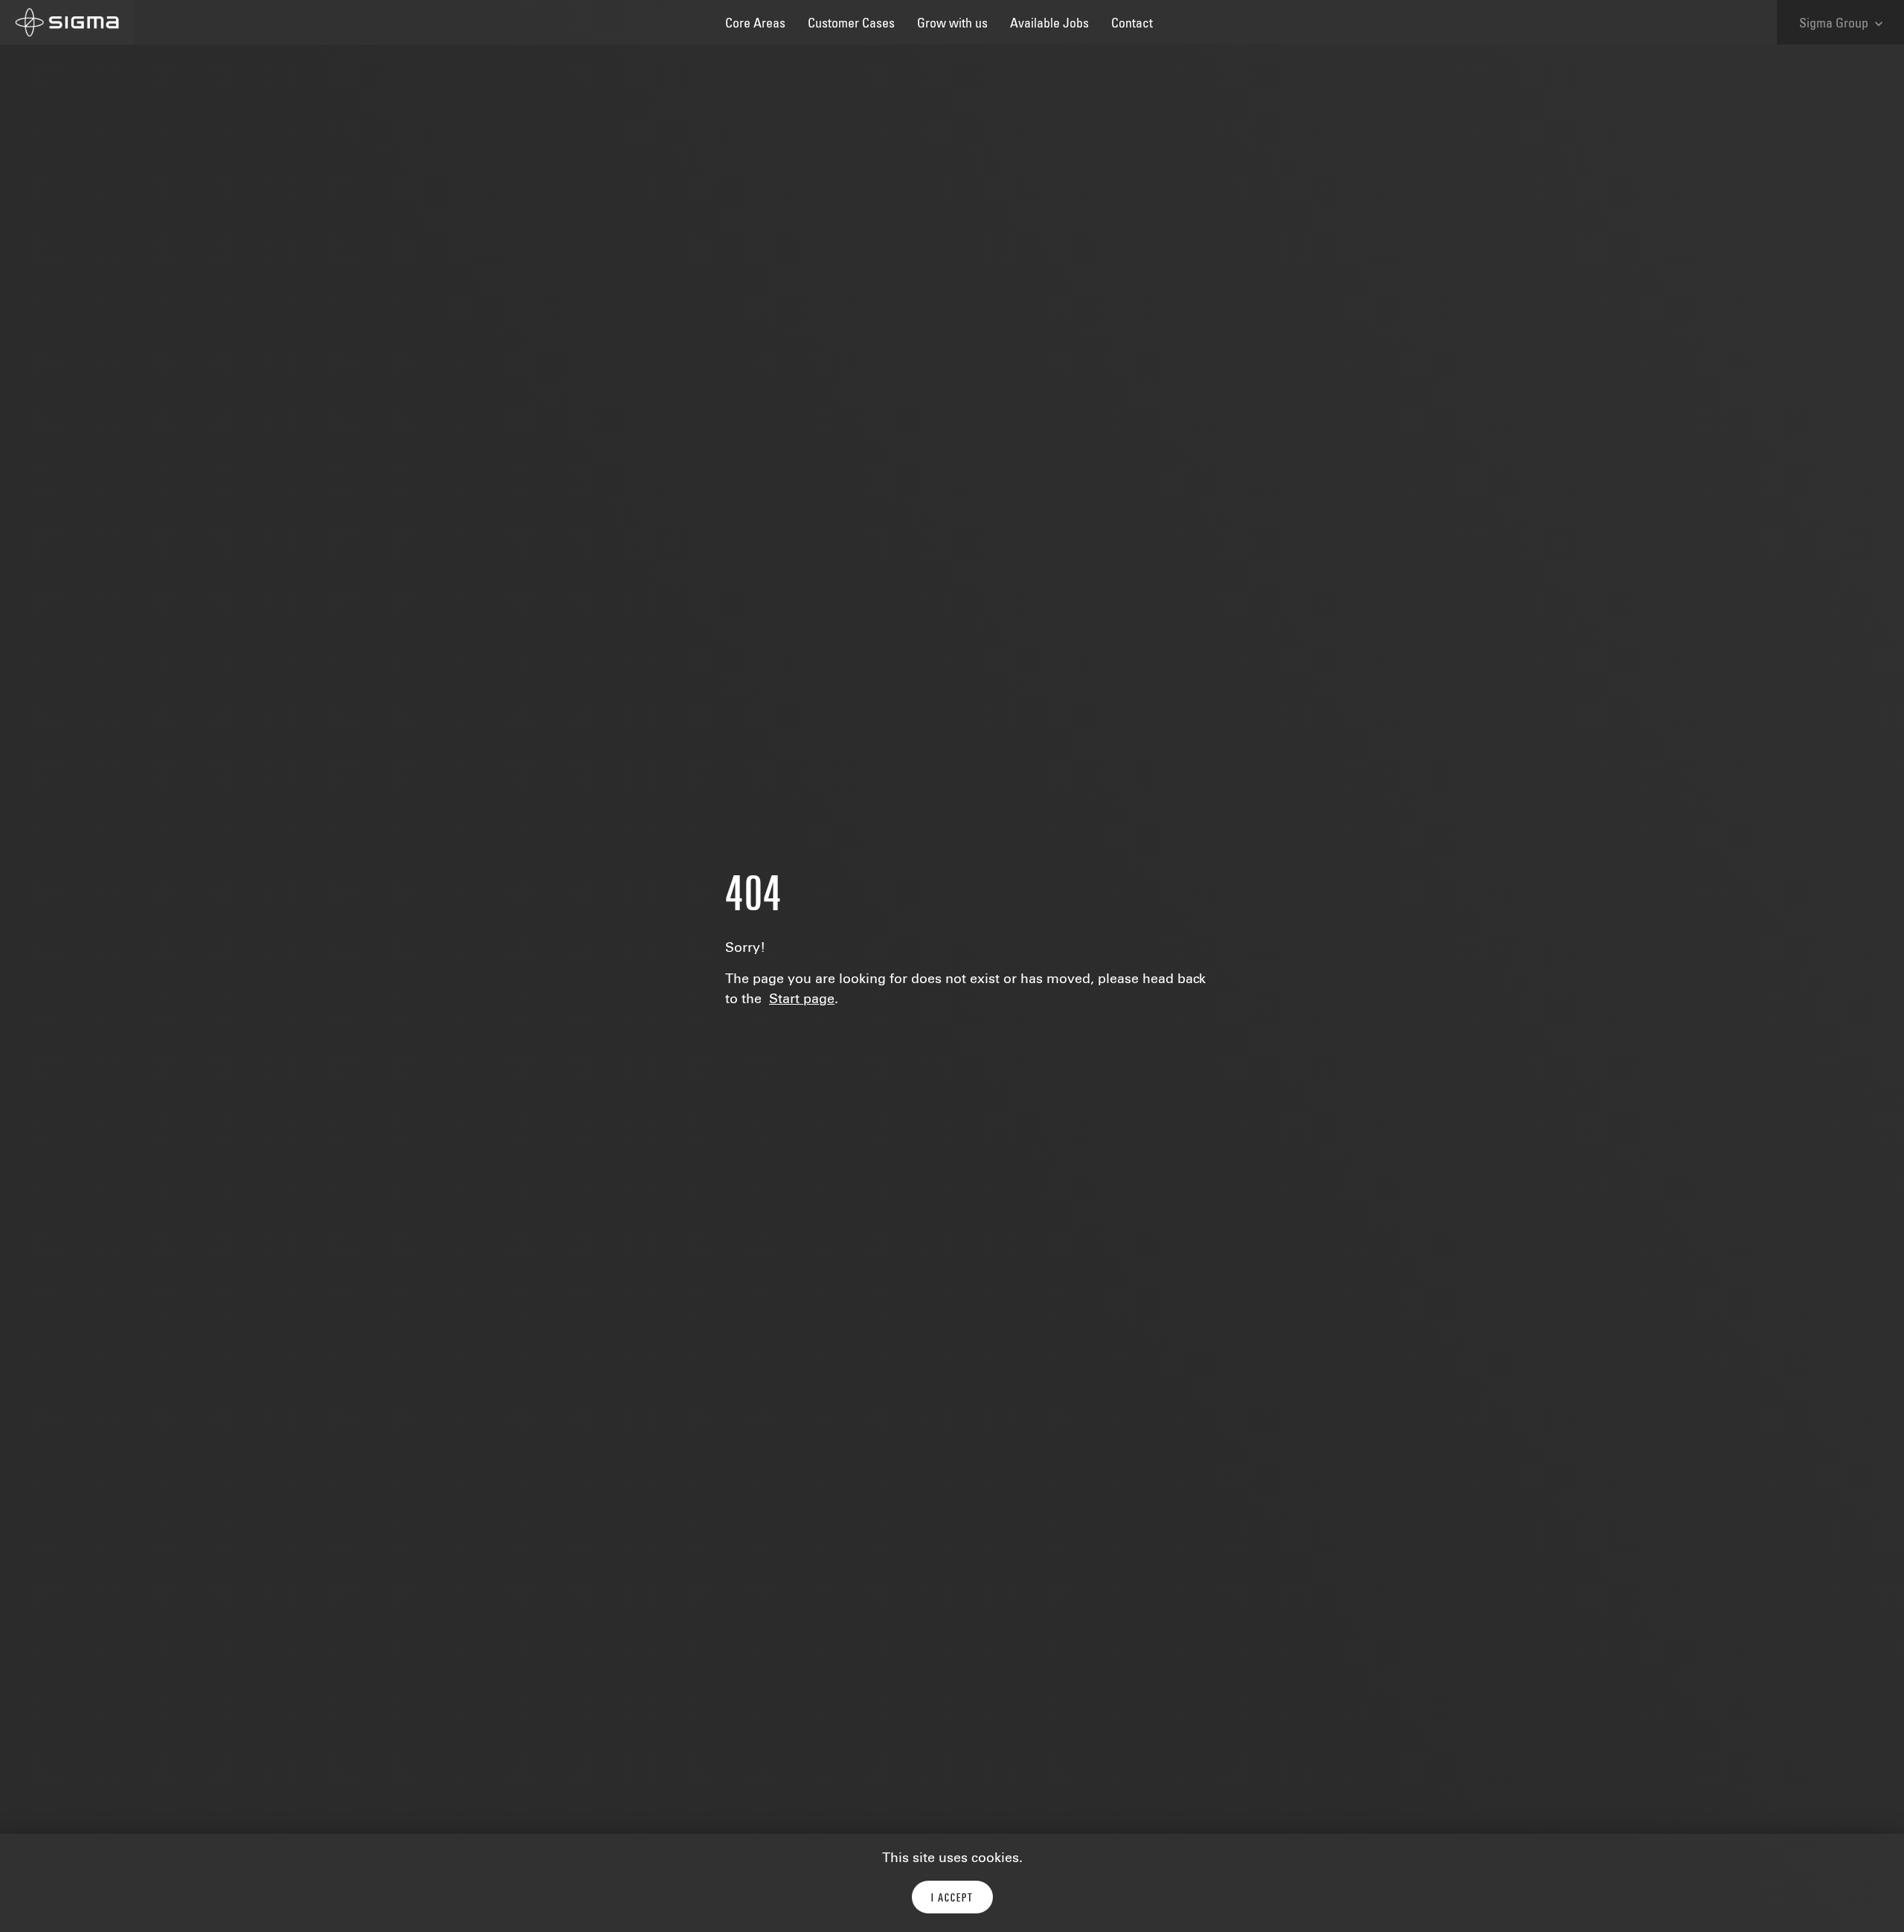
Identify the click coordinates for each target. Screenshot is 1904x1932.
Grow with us (952, 25)
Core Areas (755, 25)
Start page (802, 1000)
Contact (1132, 25)
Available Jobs (1049, 25)
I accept (952, 1899)
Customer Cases (851, 25)
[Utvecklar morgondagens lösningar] (67, 22)
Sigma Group (1843, 24)
